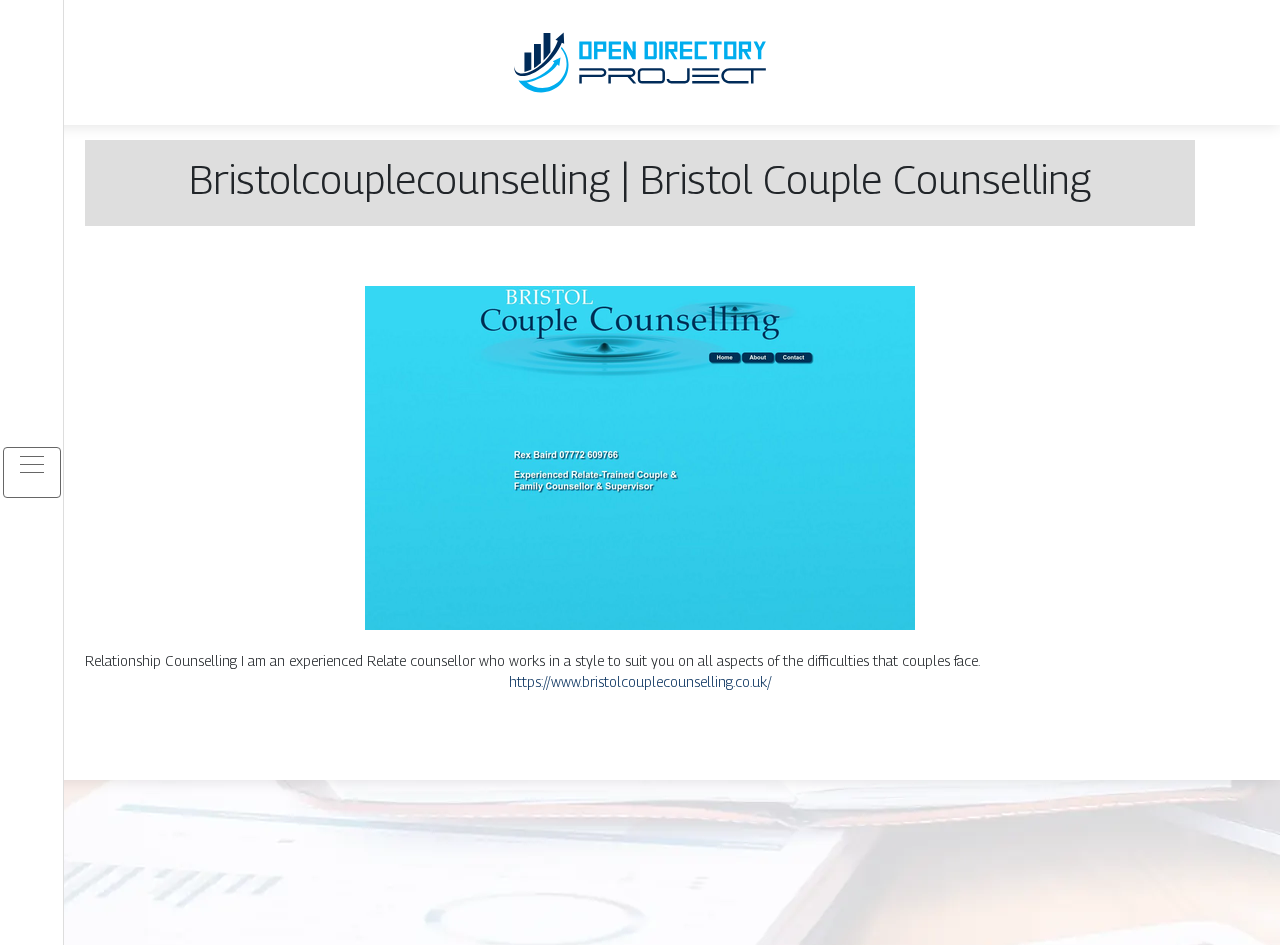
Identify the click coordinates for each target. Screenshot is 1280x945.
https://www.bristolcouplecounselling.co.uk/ (640, 681)
